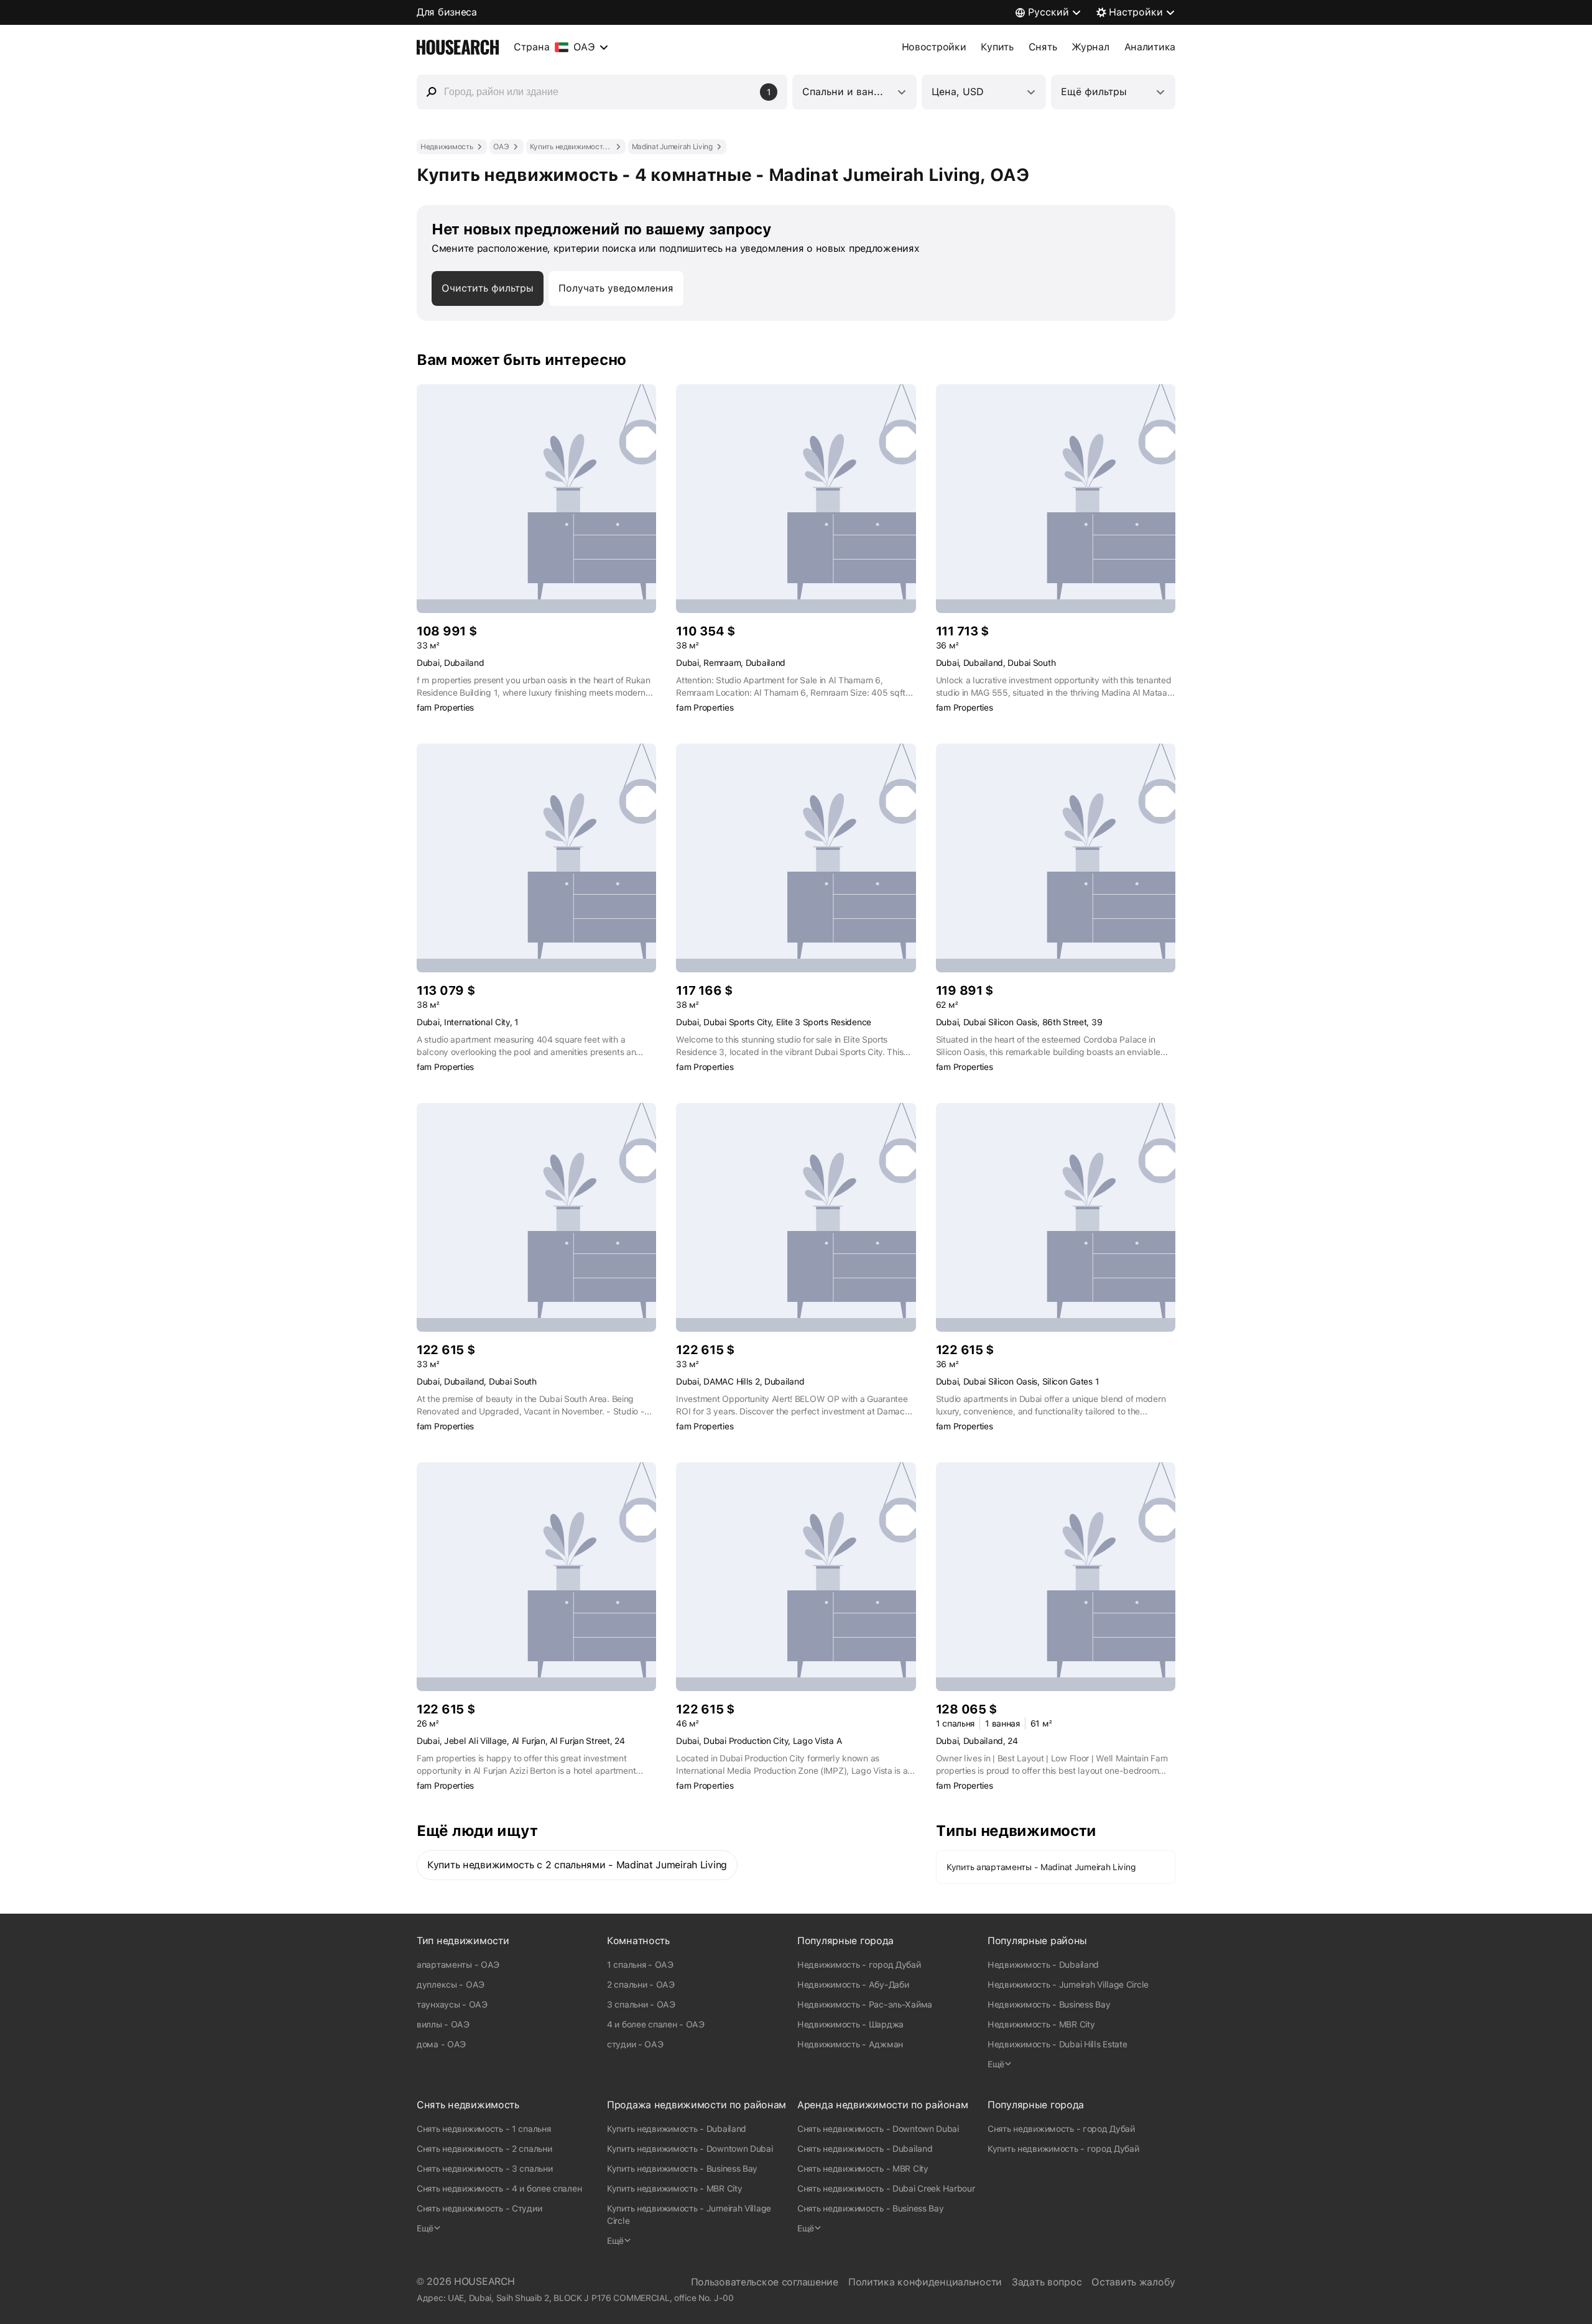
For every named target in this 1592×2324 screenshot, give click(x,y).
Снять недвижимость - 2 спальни (484, 2149)
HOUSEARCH (484, 2281)
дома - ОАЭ (441, 2044)
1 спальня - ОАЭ (640, 1965)
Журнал (1090, 47)
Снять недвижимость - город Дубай (1061, 2129)
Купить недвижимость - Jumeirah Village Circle (689, 2215)
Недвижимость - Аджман (850, 2044)
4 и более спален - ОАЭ (656, 2024)
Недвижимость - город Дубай (859, 1965)
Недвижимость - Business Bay (1049, 2004)
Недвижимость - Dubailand (1043, 1965)
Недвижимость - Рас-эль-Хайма (865, 2004)
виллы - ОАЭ (443, 2024)
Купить (997, 47)
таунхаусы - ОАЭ (452, 2004)
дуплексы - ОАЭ (451, 1985)
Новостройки (934, 47)
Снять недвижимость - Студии (479, 2208)
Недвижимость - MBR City (1041, 2024)
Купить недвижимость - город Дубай (1063, 2149)
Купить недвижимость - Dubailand (677, 2129)
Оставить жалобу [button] (1133, 2282)
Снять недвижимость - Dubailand (865, 2149)
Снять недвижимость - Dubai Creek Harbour (886, 2188)
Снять (1043, 47)
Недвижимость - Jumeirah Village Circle (1068, 1985)
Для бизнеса (447, 12)
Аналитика (1150, 47)
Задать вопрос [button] (1047, 2282)
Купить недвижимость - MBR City (674, 2188)
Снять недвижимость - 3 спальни (484, 2169)
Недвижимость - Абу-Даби (853, 1985)
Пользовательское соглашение (765, 2282)
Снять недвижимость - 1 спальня (484, 2129)
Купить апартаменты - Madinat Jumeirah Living (1041, 1867)
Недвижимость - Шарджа (850, 2024)
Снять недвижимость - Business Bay (871, 2208)
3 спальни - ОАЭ (641, 2004)
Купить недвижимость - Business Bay (682, 2169)
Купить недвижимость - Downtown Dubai (690, 2149)
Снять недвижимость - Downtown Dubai (878, 2129)
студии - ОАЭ (635, 2044)
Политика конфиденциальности (925, 2282)
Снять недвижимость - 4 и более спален (499, 2188)
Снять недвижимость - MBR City (863, 2169)
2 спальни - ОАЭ (641, 1985)
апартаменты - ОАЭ (458, 1965)
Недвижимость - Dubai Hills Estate (1057, 2044)
